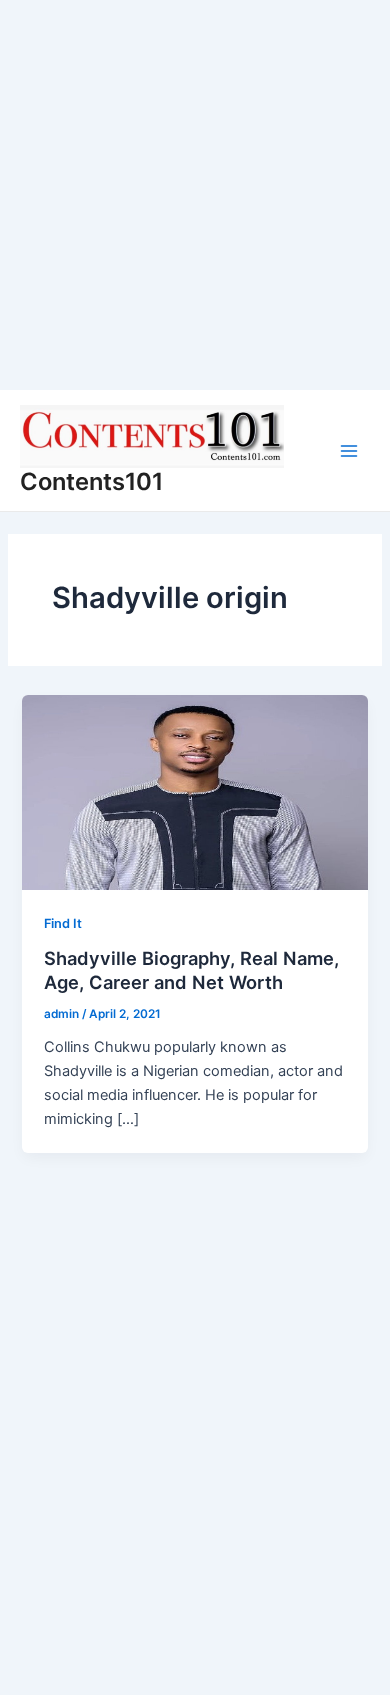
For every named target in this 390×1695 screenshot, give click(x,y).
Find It (63, 923)
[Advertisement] (195, 195)
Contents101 (91, 481)
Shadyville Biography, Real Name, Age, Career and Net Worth (191, 970)
